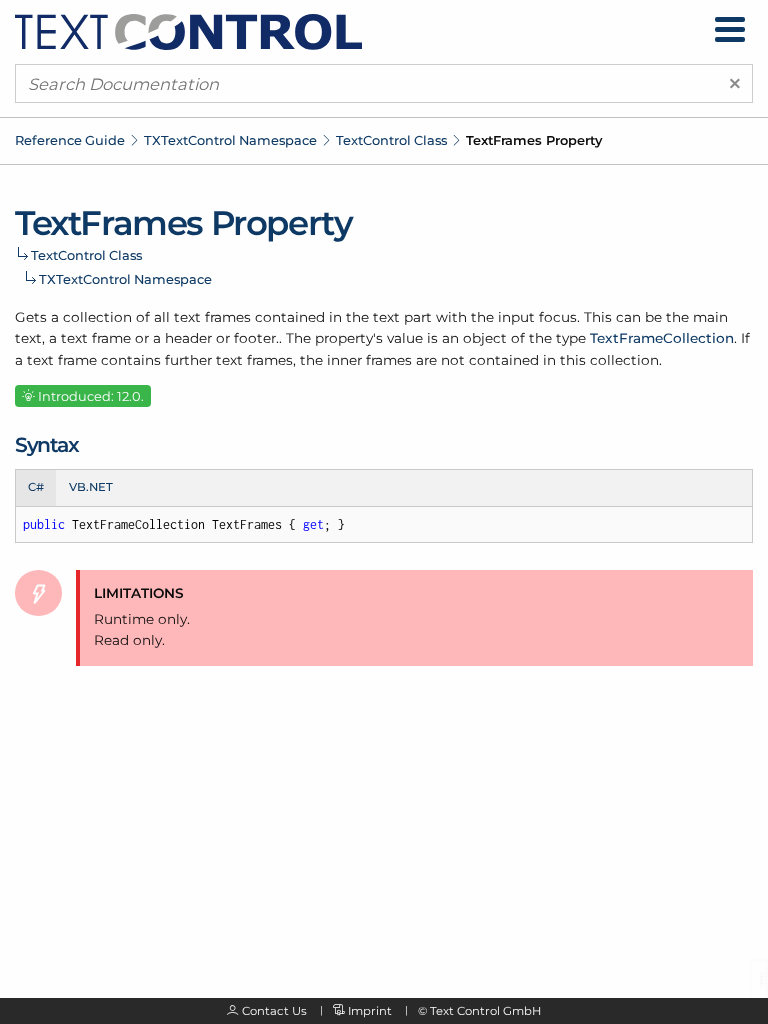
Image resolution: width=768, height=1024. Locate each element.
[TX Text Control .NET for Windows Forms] (188, 31)
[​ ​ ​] (730, 29)
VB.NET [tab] (91, 487)
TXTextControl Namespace (230, 140)
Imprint (370, 1011)
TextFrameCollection (662, 338)
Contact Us (274, 1011)
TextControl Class (391, 140)
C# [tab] (36, 487)
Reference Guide (70, 140)
